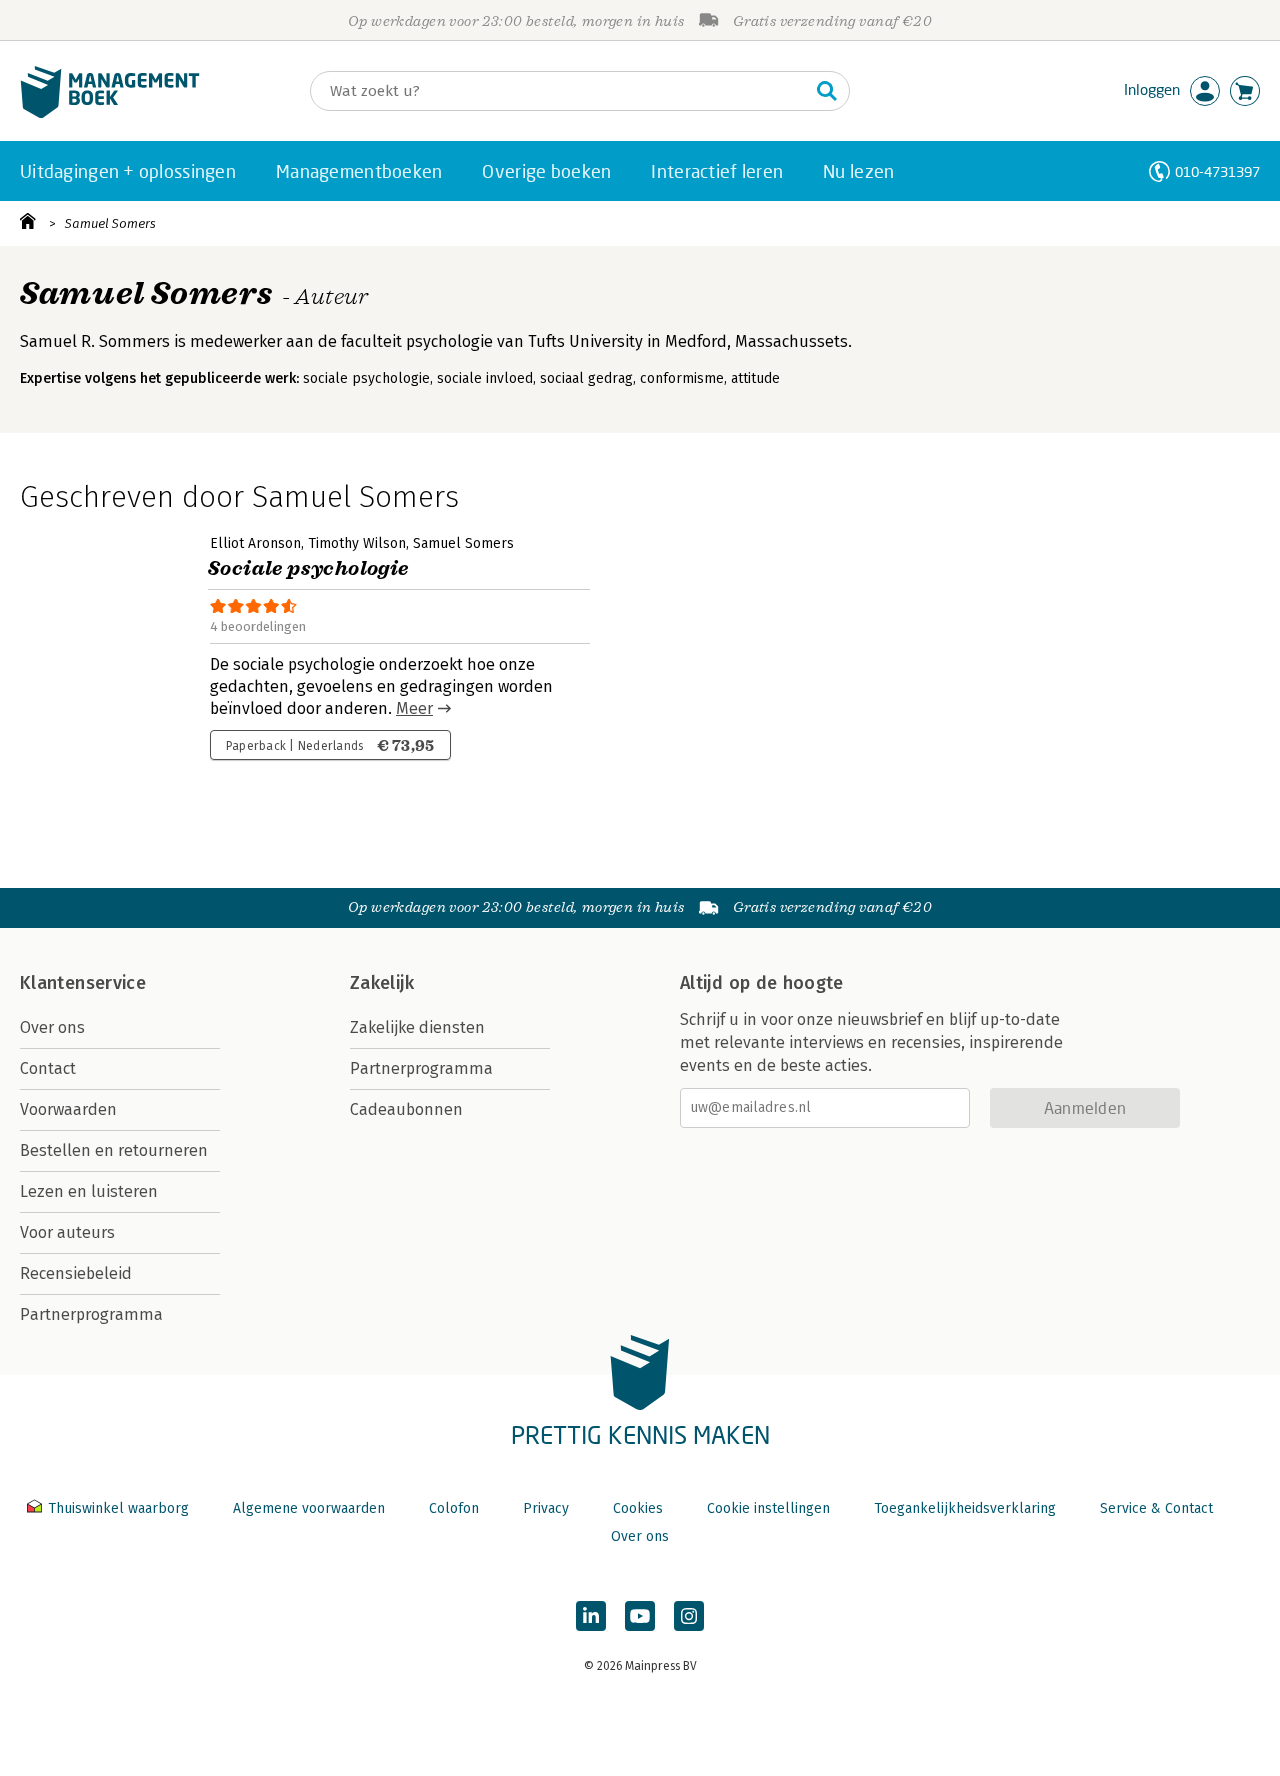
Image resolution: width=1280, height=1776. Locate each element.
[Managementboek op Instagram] (689, 1616)
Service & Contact (1156, 1508)
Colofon (454, 1508)
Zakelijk (382, 983)
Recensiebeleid (76, 1273)
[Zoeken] (827, 91)
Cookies (638, 1508)
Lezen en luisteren (89, 1191)
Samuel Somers (110, 223)
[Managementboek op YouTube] (640, 1616)
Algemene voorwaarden (309, 1508)
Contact (48, 1068)
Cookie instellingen (768, 1508)
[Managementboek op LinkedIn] (591, 1616)
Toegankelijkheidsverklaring (965, 1508)
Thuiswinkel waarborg (118, 1508)
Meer (414, 708)
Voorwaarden (68, 1109)
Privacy (546, 1508)
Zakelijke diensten (417, 1027)
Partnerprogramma (91, 1314)
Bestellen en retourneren (114, 1150)
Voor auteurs (67, 1232)
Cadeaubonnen (406, 1109)
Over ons (52, 1027)
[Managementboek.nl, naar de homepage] (110, 113)
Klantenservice (83, 983)
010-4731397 (1217, 171)
